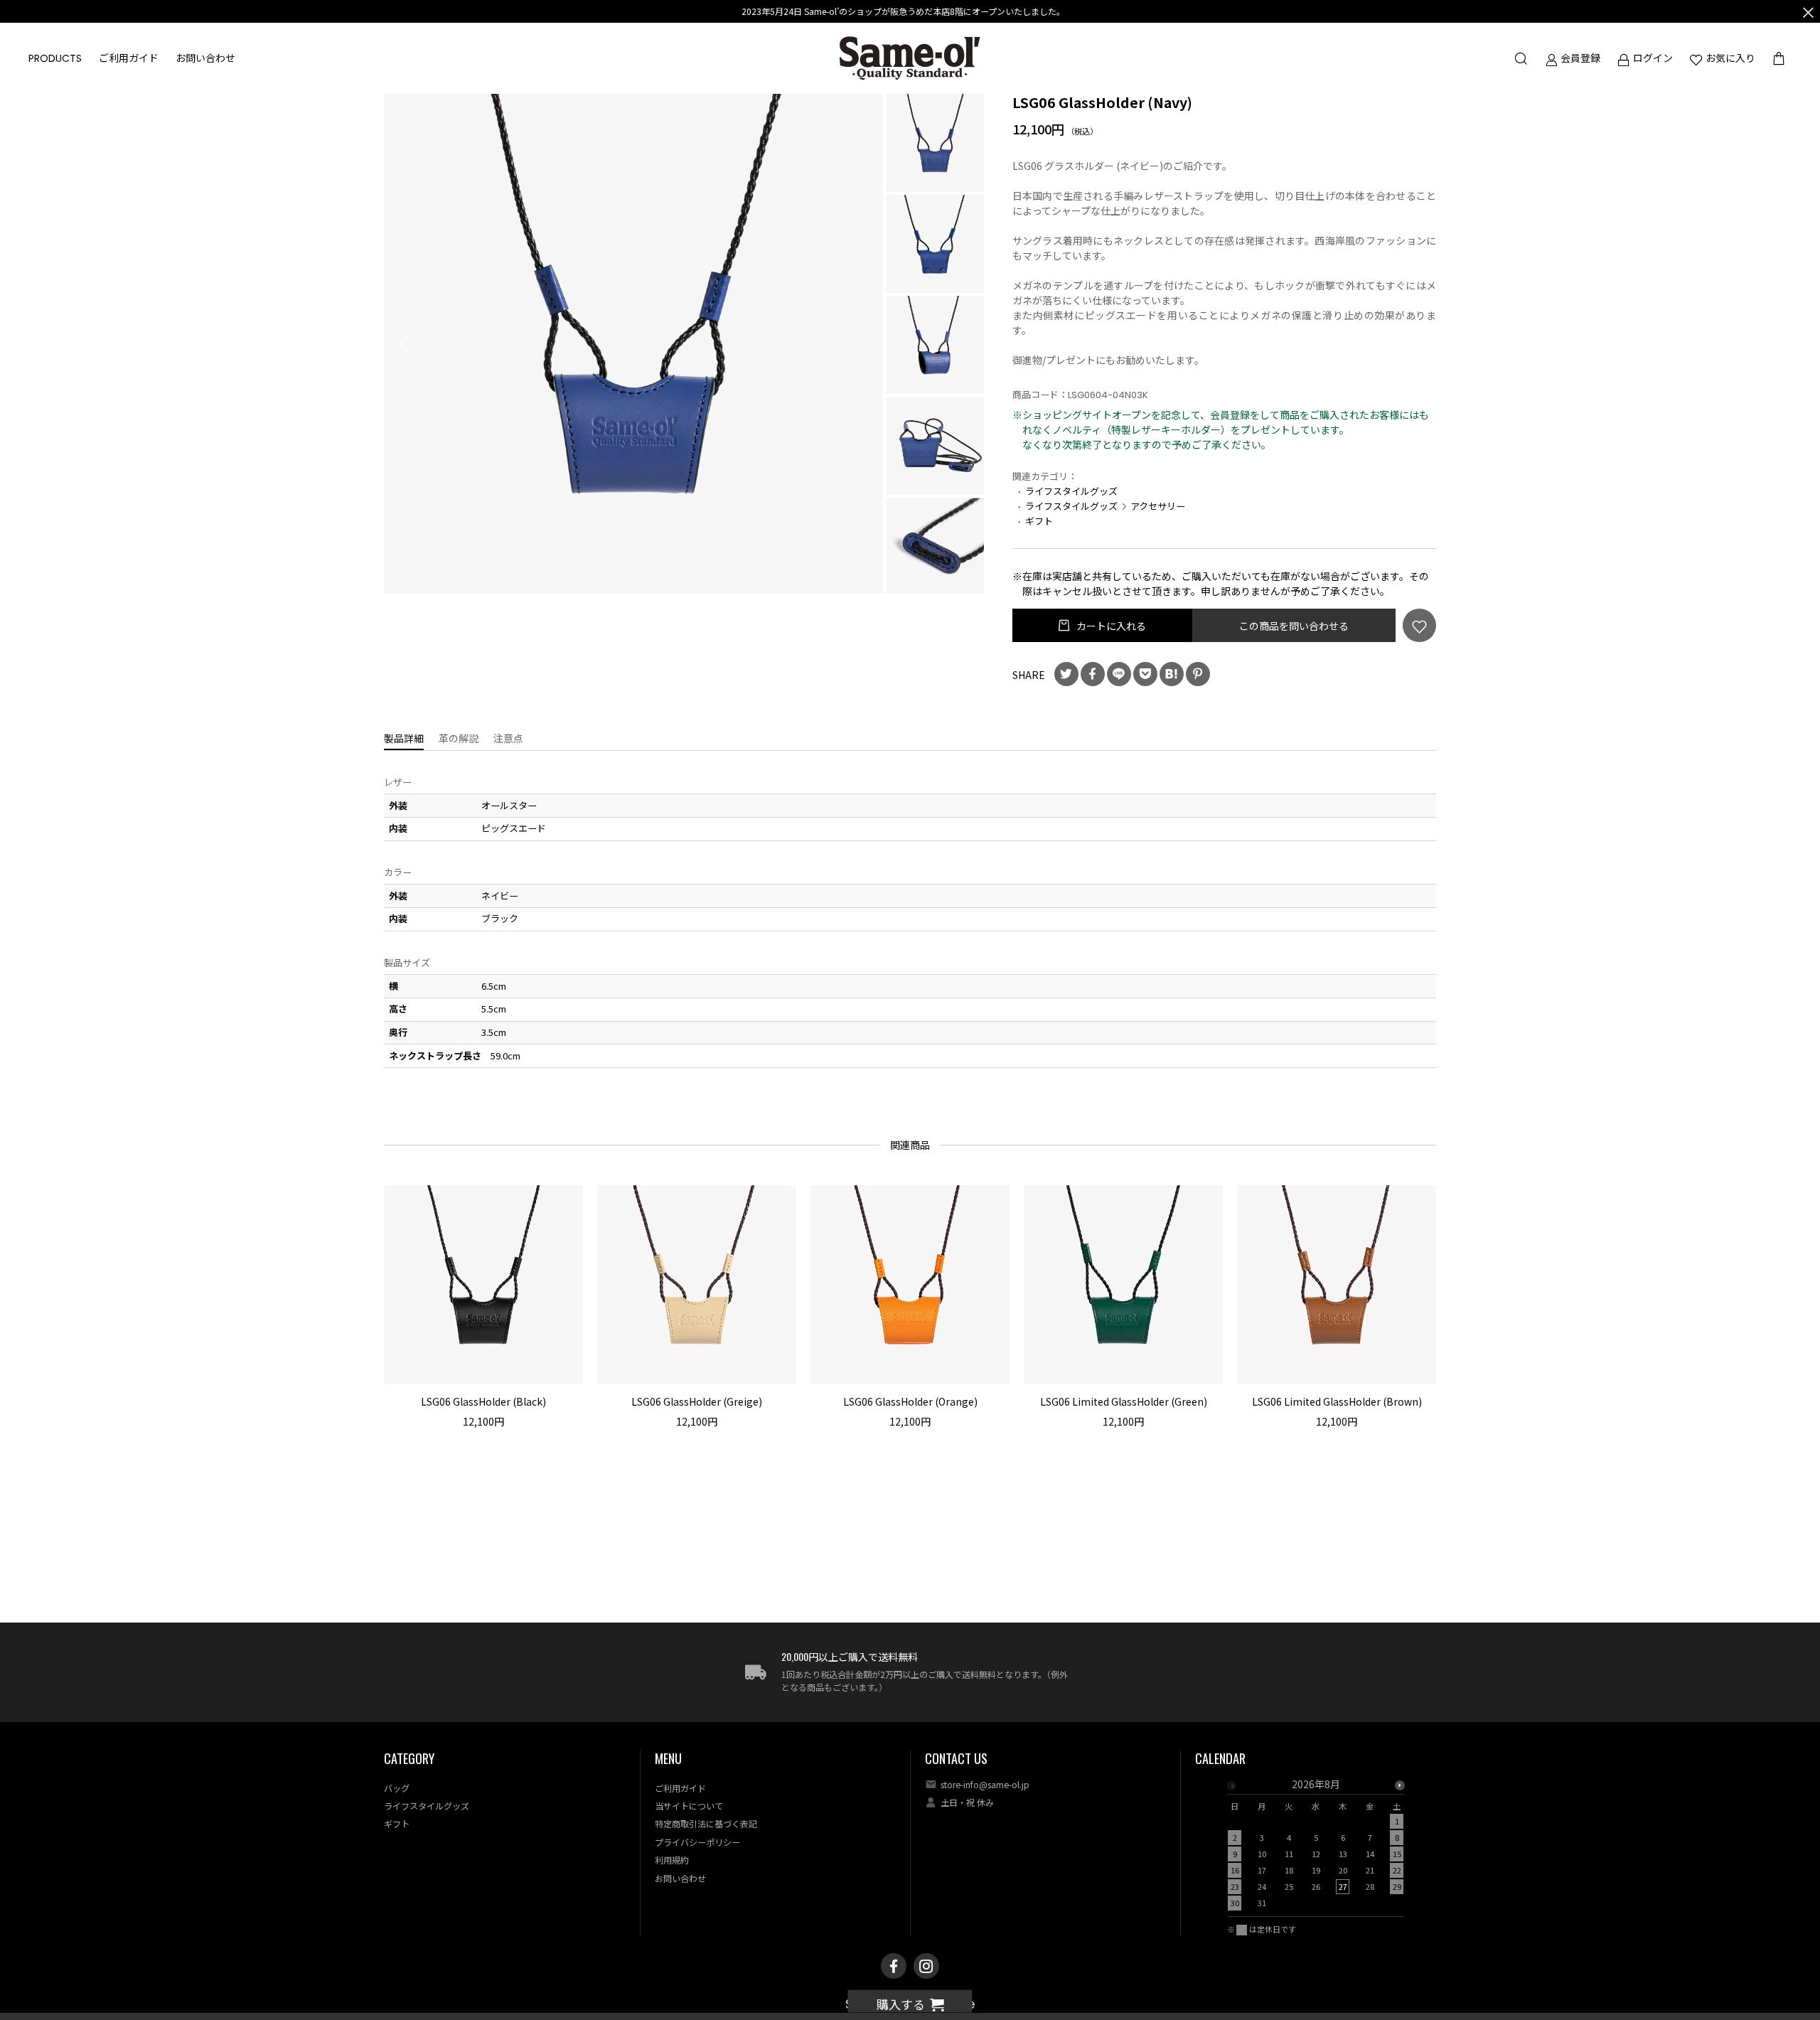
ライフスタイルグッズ (1071, 491)
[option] (634, 344)
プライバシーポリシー (697, 1842)
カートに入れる (1110, 626)
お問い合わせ (205, 58)
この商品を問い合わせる (1294, 626)
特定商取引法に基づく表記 (706, 1823)
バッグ (397, 1788)
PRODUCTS (55, 58)
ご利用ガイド (129, 58)
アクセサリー (1158, 506)
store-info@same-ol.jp (985, 1784)
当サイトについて (689, 1806)
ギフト (1039, 521)
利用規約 (672, 1860)
